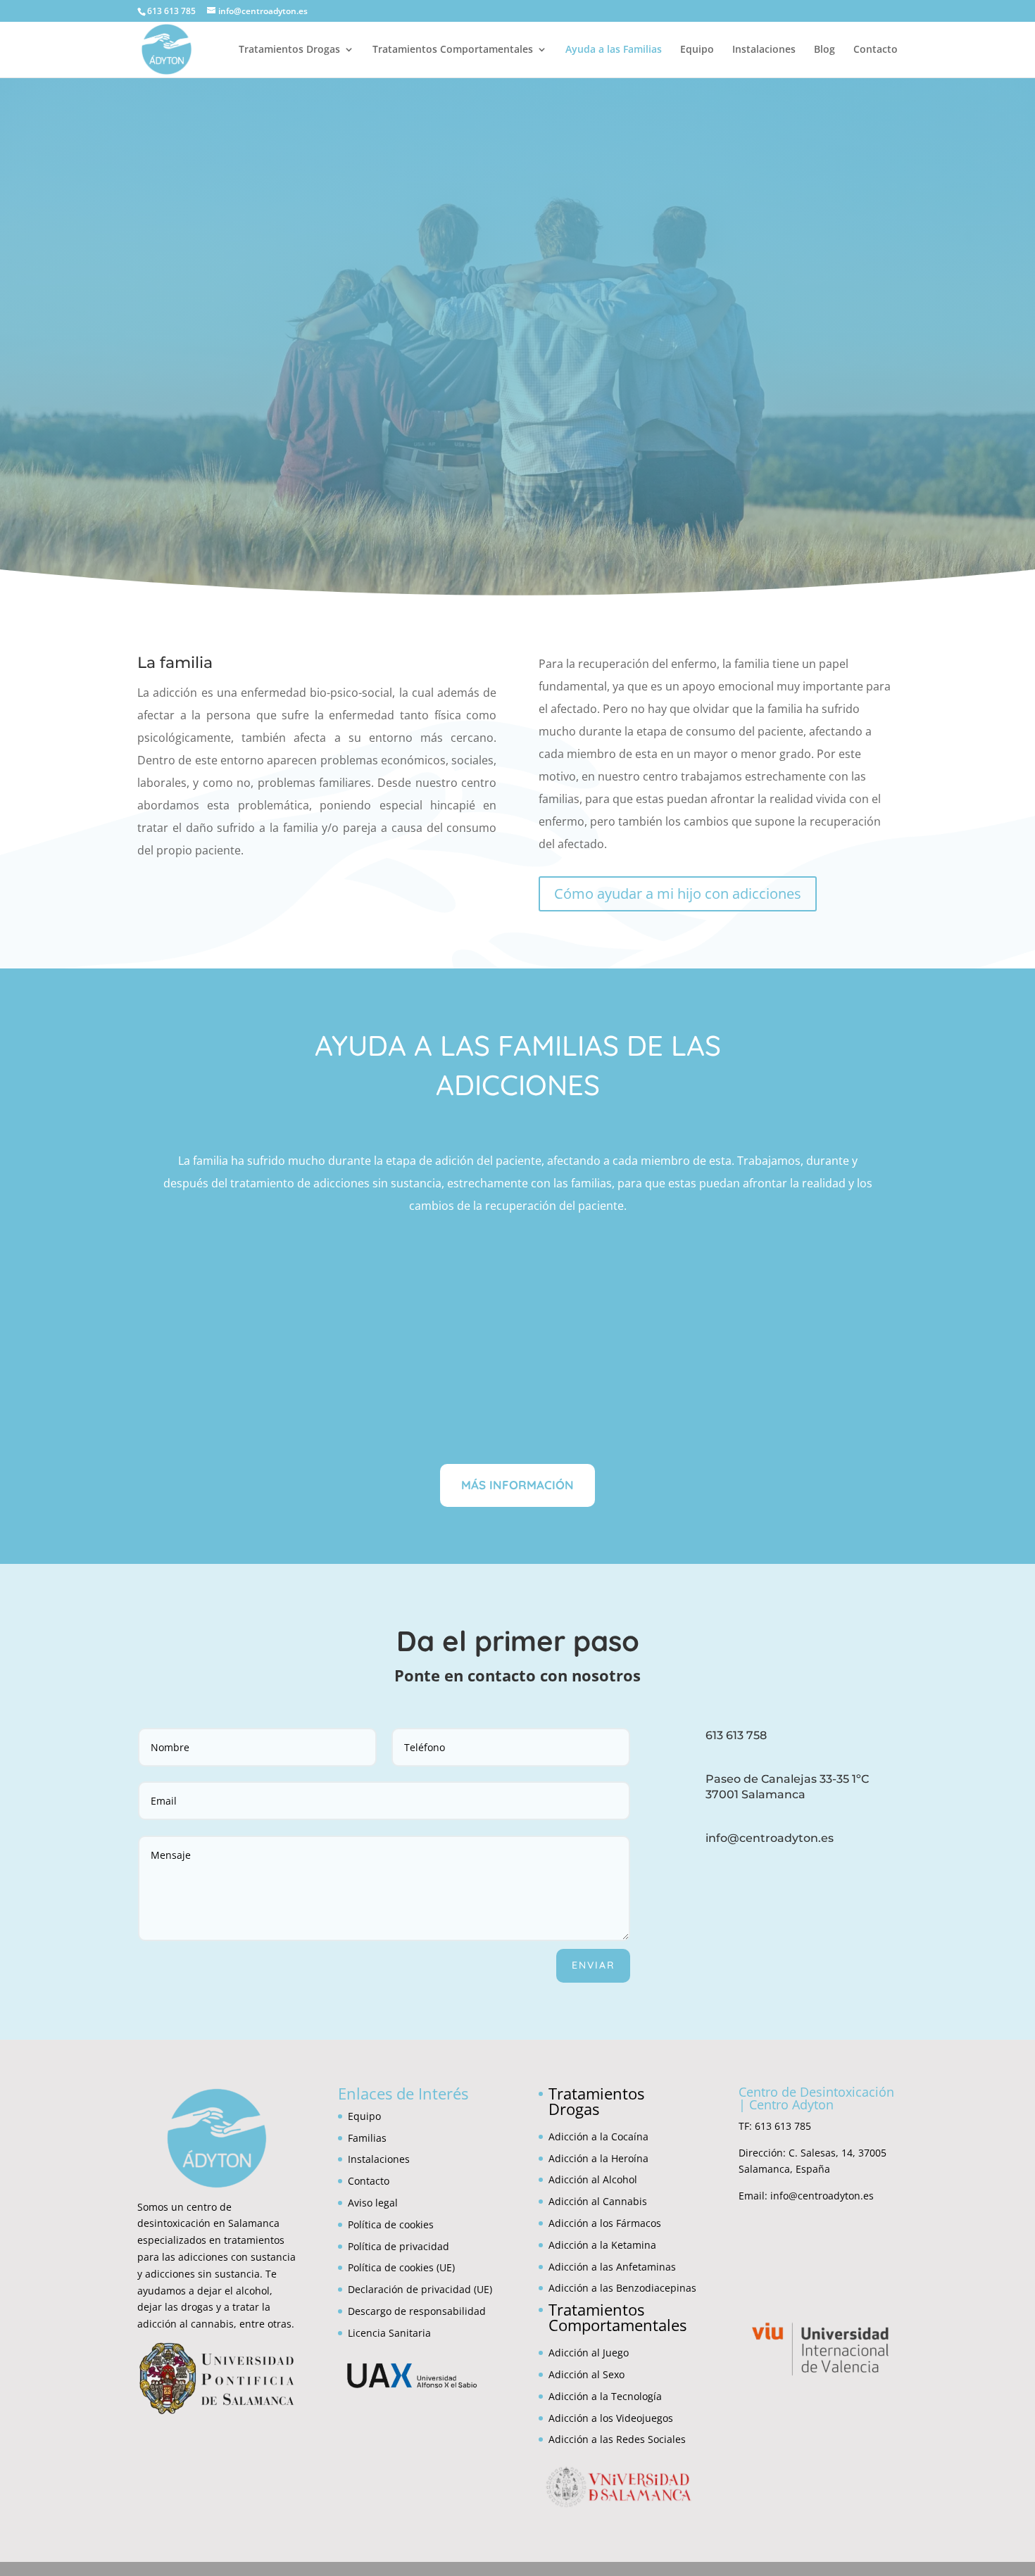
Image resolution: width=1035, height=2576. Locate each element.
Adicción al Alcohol (593, 2179)
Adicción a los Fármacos (605, 2223)
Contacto (876, 50)
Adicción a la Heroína (598, 2158)
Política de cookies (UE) (401, 2267)
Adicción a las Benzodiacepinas (622, 2288)
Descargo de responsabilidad (417, 2311)
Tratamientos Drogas (289, 50)
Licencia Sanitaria (389, 2333)
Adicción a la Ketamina (602, 2245)
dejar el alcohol (233, 2291)
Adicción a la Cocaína (598, 2136)
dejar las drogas (175, 2307)
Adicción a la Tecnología (605, 2396)
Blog (824, 50)
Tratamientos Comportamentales (453, 50)
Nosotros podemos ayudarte (518, 513)
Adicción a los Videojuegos (611, 2418)
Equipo (697, 50)
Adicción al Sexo (586, 2374)
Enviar (593, 1965)
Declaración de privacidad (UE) (420, 2289)
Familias (367, 2138)
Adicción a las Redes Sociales (617, 2439)
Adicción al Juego (589, 2353)
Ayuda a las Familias (614, 50)
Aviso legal (373, 2203)
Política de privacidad (399, 2246)
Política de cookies (391, 2224)
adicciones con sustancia (237, 2257)
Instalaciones (764, 50)
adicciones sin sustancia (202, 2274)
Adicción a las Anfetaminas (612, 2267)
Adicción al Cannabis (598, 2201)
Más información (517, 1485)
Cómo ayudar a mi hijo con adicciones (678, 894)
